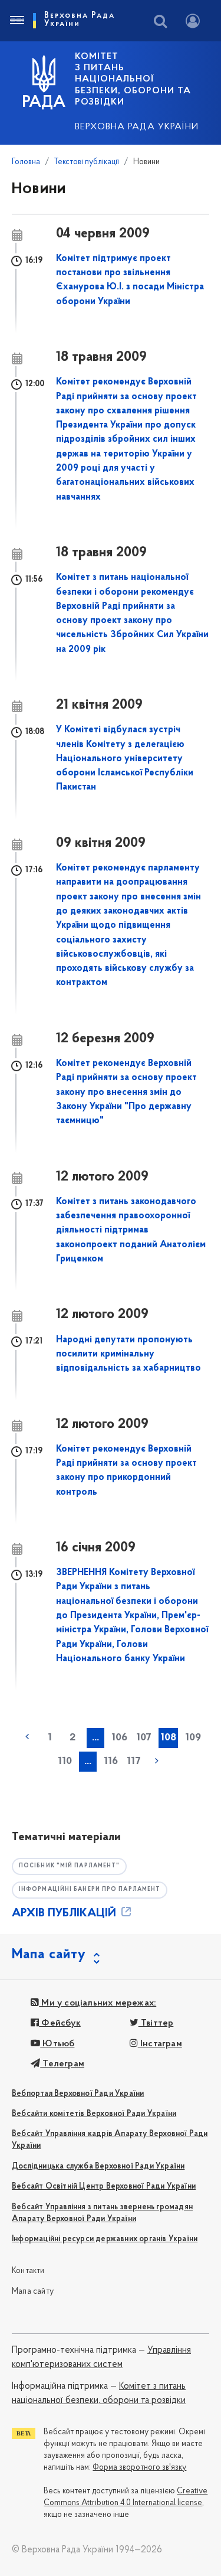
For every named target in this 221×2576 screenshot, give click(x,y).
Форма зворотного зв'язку (139, 2468)
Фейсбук (60, 2023)
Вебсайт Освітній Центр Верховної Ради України (104, 2187)
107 (144, 1738)
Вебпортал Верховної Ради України (78, 2094)
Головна (26, 162)
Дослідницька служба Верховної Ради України (98, 2166)
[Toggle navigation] (17, 21)
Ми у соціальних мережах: (98, 2003)
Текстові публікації (87, 162)
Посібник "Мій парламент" (69, 1866)
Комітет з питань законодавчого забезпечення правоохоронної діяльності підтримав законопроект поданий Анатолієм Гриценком (131, 1230)
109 (193, 1738)
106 (119, 1738)
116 (111, 1762)
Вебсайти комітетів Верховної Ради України (94, 2114)
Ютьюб (57, 2044)
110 (65, 1762)
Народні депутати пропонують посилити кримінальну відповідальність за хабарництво (128, 1354)
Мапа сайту (33, 2292)
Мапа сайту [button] (49, 1955)
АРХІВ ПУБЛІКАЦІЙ (65, 1913)
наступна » (157, 1760)
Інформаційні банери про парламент (90, 1889)
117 (134, 1762)
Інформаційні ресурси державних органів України (105, 2239)
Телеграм (62, 2064)
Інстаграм (160, 2044)
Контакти (28, 2271)
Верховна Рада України (137, 127)
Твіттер (156, 2023)
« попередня (27, 1737)
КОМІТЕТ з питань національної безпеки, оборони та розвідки (133, 79)
